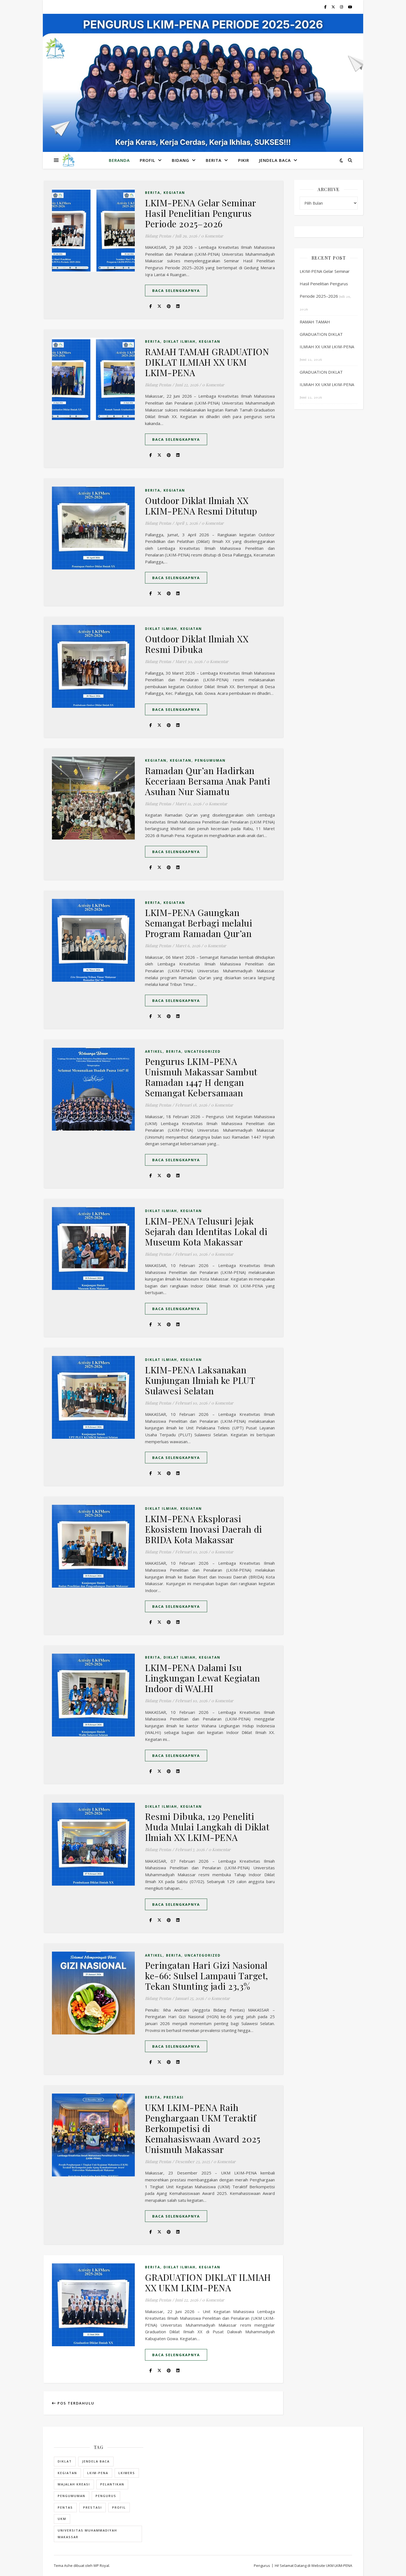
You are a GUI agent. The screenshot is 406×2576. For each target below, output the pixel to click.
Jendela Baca (96, 2461)
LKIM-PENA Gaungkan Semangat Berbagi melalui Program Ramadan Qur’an (199, 923)
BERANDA (119, 160)
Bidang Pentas (158, 236)
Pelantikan (112, 2484)
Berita (214, 160)
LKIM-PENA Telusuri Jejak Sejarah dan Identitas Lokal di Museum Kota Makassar (206, 1231)
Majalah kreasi (74, 2484)
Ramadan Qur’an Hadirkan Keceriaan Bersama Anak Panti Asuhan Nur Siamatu (208, 781)
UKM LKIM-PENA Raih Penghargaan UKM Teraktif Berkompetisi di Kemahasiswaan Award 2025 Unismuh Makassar (203, 2128)
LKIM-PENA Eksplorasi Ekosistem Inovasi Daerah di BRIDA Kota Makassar (204, 1529)
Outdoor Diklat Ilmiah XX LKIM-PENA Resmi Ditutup (201, 506)
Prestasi (174, 2097)
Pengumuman (210, 760)
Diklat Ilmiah (180, 341)
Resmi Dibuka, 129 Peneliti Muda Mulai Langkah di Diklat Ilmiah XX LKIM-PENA (207, 1827)
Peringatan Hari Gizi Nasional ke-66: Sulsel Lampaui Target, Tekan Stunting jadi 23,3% (207, 1975)
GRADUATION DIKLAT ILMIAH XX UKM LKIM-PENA (208, 2282)
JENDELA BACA (275, 160)
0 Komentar (212, 236)
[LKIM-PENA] (68, 160)
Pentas (65, 2507)
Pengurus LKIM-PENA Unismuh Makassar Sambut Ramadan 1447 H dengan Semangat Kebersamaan (201, 1077)
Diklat (65, 2461)
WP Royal (101, 2566)
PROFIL (147, 160)
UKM (62, 2519)
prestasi (93, 2507)
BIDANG (180, 160)
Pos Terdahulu (75, 2403)
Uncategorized (203, 1051)
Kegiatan (174, 193)
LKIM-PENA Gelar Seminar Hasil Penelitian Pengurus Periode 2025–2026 (201, 213)
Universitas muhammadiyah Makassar (87, 2534)
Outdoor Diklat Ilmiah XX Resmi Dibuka (197, 644)
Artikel (154, 1051)
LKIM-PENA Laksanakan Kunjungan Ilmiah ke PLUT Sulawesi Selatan (200, 1380)
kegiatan (67, 2473)
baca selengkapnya (176, 291)
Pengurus (106, 2496)
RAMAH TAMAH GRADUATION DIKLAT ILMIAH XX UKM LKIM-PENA (207, 362)
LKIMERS (127, 2473)
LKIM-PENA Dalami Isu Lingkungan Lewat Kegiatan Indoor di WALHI (203, 1678)
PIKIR (244, 160)
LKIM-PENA (98, 2473)
